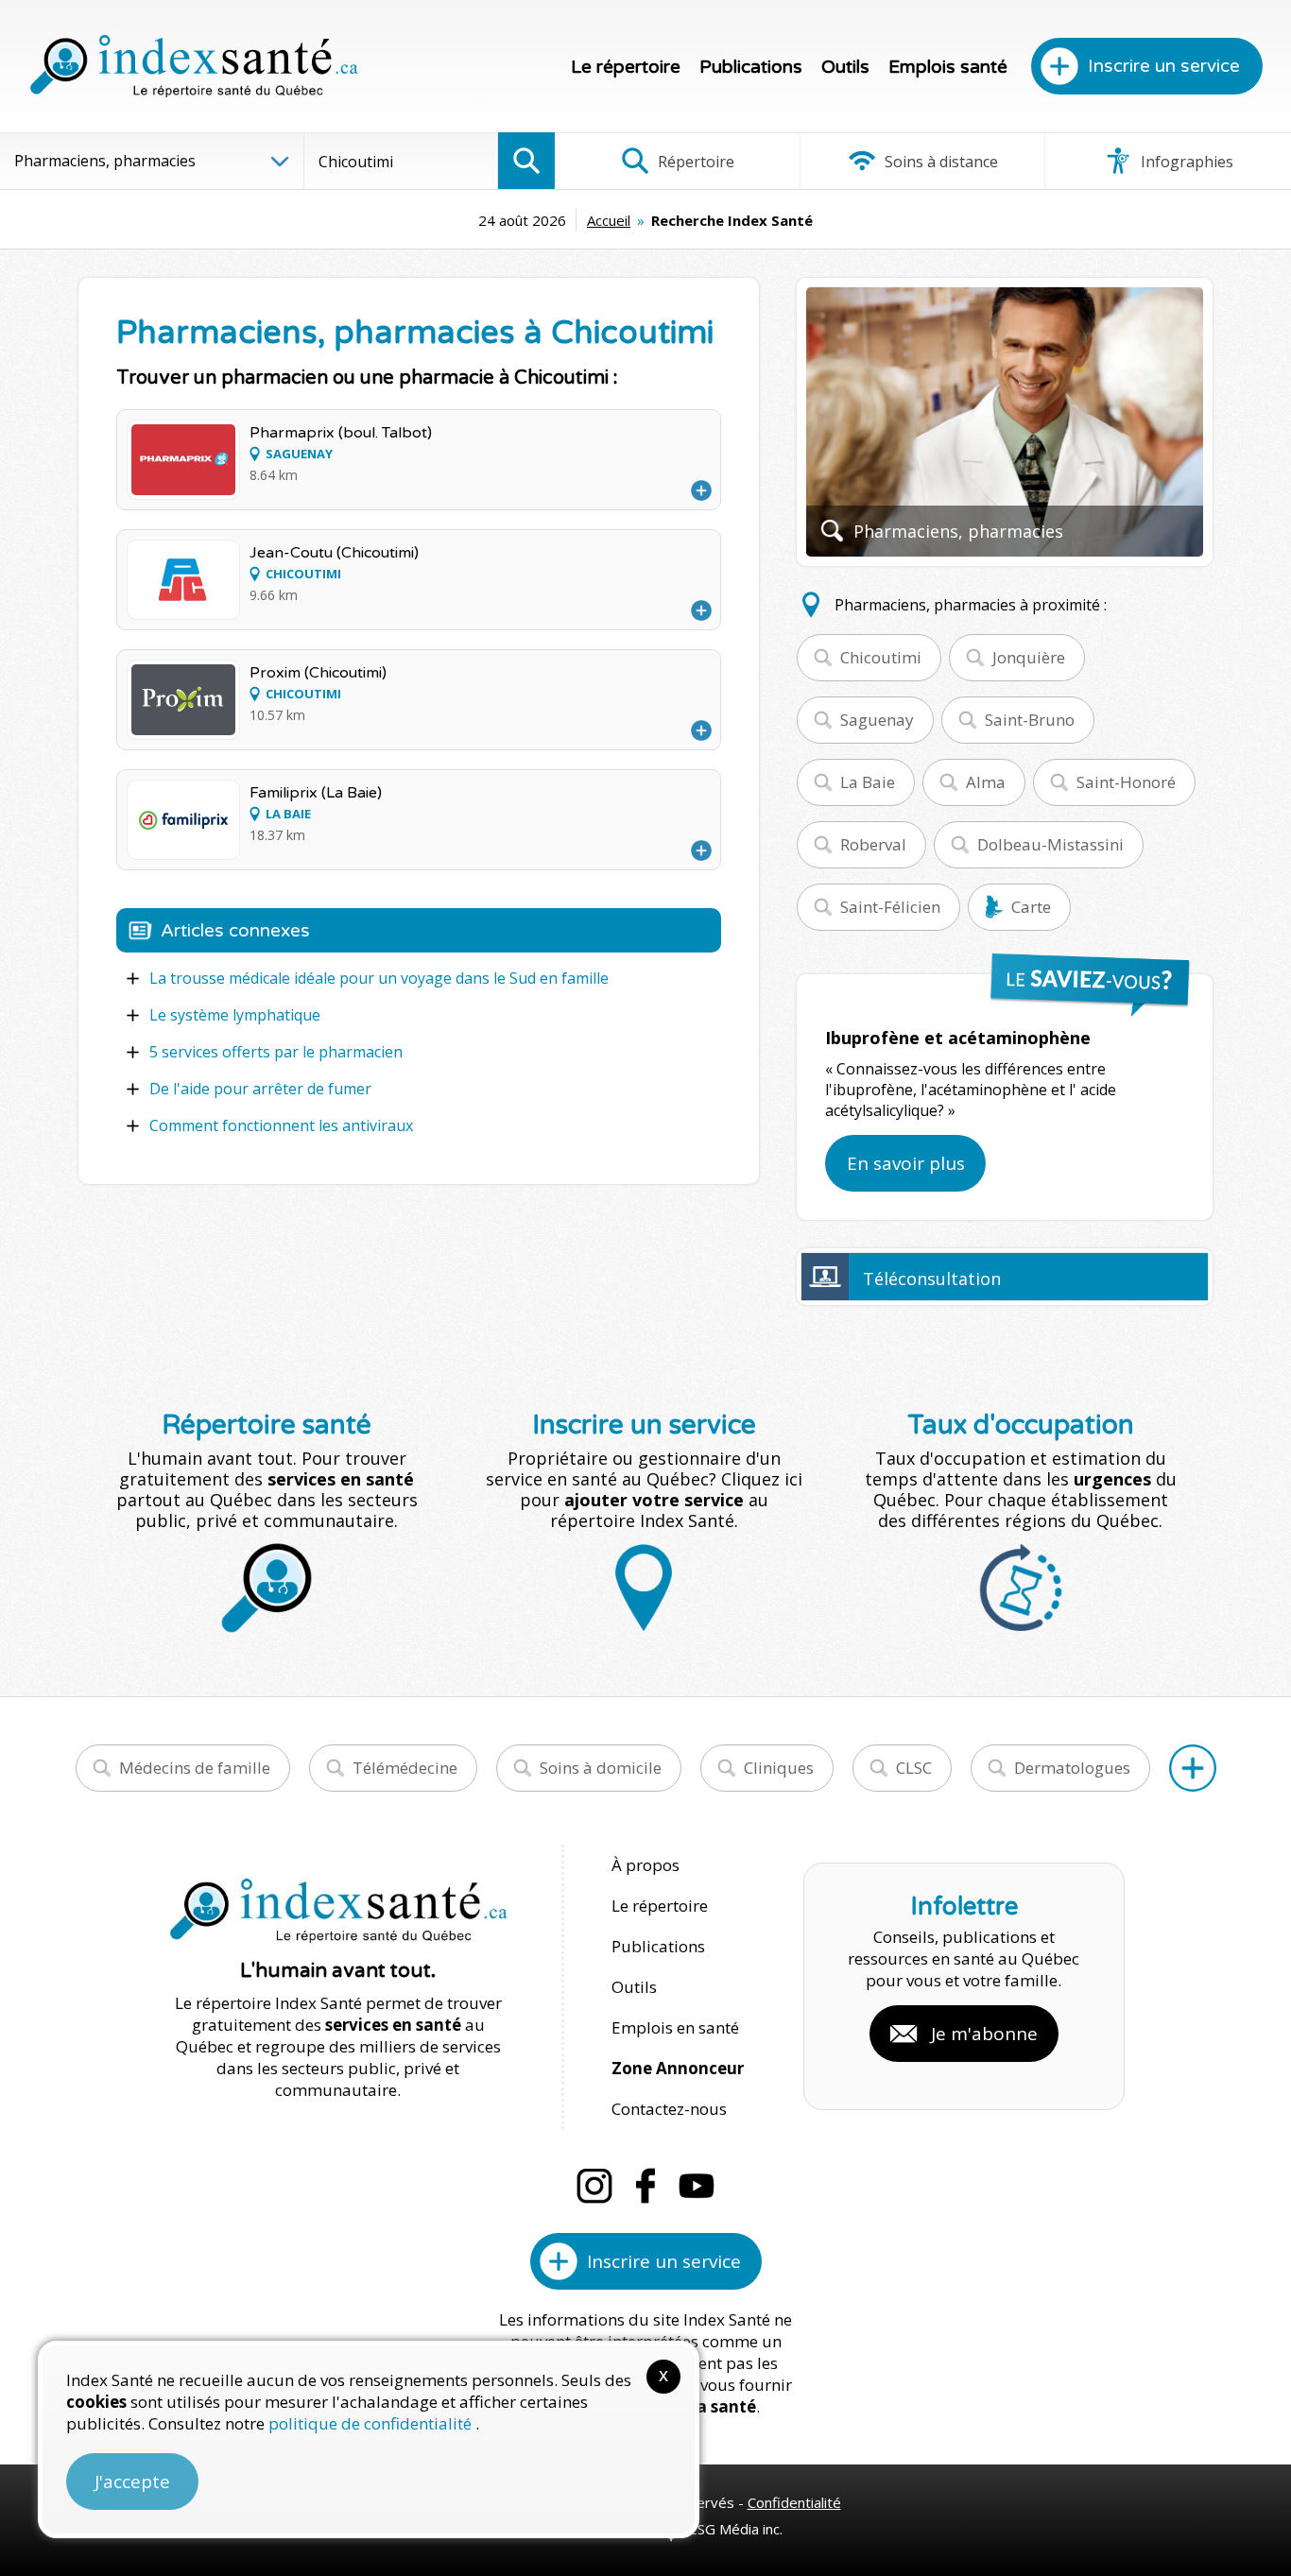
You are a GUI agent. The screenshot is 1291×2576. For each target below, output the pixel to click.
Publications (751, 67)
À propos (645, 1865)
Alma (986, 782)
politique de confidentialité (372, 2423)
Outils (845, 67)
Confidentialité (794, 2502)
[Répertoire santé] (1193, 1768)
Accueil (609, 220)
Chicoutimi (881, 657)
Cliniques (779, 1768)
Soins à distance (939, 162)
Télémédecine (405, 1768)
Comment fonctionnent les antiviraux (281, 1125)
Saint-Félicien (890, 907)
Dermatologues (1072, 1768)
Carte (1031, 907)
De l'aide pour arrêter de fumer (260, 1089)
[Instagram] (594, 2186)
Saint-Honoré (1126, 782)
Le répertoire (626, 67)
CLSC (914, 1768)
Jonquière (1029, 657)
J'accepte (132, 2482)
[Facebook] (645, 2186)
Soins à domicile (601, 1768)
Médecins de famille (195, 1768)
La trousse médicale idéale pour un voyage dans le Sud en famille (379, 978)
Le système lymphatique (235, 1015)
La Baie (868, 782)
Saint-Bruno (1030, 720)
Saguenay (877, 720)
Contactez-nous (669, 2109)
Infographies (1185, 162)
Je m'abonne (984, 2034)
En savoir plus (906, 1163)
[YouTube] (697, 2186)
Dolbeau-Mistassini (1050, 844)
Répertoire (694, 162)
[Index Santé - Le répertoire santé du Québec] (194, 66)
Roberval (873, 844)
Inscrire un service (1164, 66)
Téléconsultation (932, 1279)
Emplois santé (948, 67)
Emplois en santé (675, 2027)
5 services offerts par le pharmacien (276, 1052)
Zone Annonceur (678, 2068)
